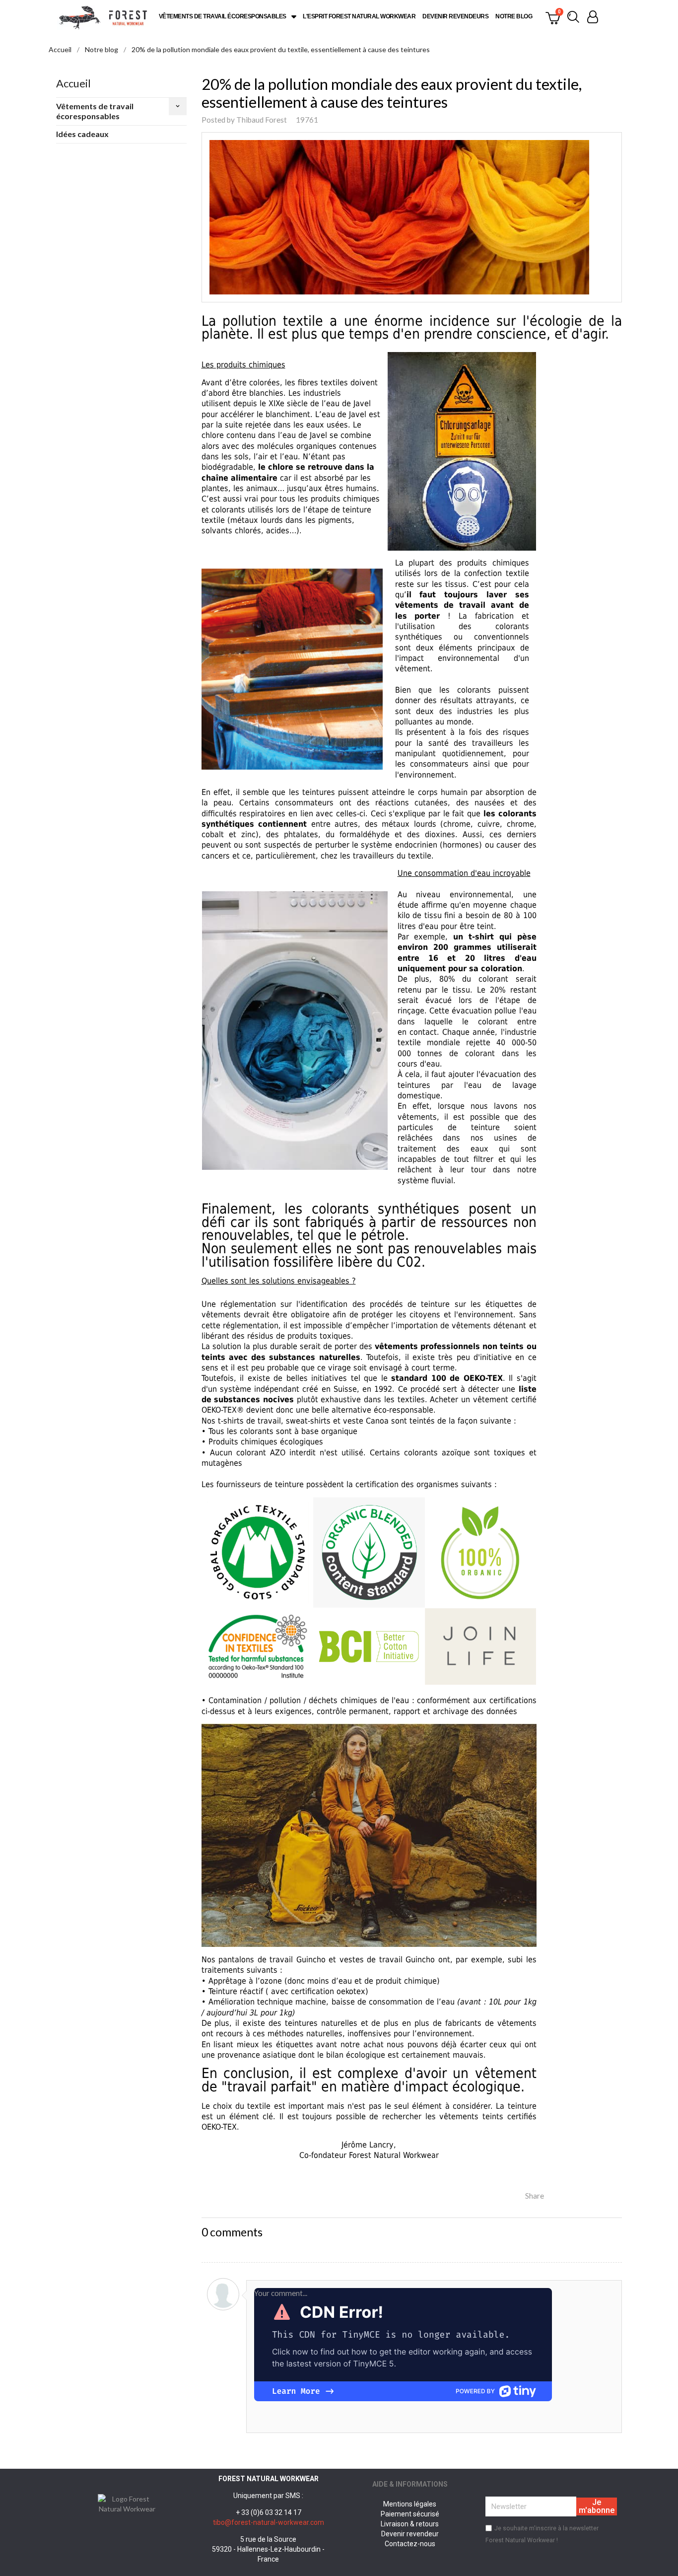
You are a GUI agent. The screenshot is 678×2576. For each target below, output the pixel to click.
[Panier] (553, 17)
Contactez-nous (410, 2544)
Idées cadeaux (82, 134)
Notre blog (514, 16)
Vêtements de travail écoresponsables (223, 16)
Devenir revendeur (410, 2534)
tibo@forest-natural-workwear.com (269, 2522)
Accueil (73, 83)
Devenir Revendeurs (455, 16)
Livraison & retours (410, 2524)
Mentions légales (410, 2504)
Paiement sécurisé (410, 2514)
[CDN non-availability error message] (403, 2344)
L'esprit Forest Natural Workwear (359, 16)
